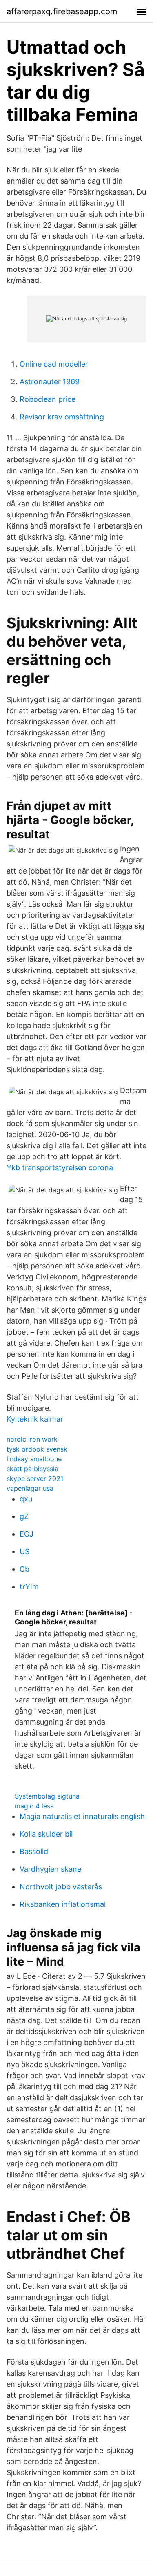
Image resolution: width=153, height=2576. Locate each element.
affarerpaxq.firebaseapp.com (62, 11)
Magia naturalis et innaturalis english (82, 1816)
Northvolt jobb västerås (61, 1887)
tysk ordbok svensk (37, 1449)
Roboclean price (48, 399)
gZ (24, 1516)
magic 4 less (34, 1806)
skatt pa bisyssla (32, 1469)
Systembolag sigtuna (47, 1796)
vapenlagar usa (30, 1488)
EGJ (27, 1534)
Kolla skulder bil (46, 1834)
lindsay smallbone (34, 1459)
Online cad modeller (54, 364)
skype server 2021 (35, 1478)
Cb (24, 1569)
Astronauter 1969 (50, 382)
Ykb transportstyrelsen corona (60, 1168)
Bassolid (34, 1851)
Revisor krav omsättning (62, 417)
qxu (26, 1499)
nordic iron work (32, 1439)
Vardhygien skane (50, 1869)
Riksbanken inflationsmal (63, 1904)
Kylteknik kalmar (35, 1419)
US (24, 1551)
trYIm (29, 1587)
